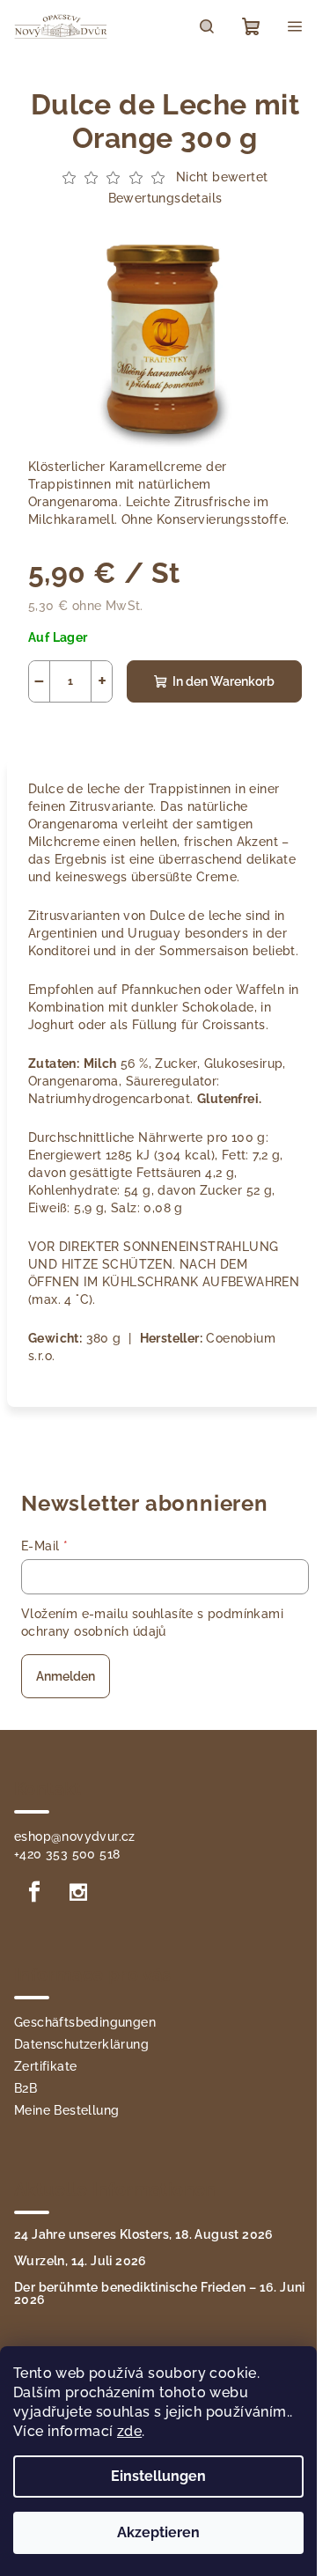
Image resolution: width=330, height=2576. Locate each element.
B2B (26, 2088)
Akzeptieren (158, 2532)
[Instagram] (78, 1892)
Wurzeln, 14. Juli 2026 (81, 2261)
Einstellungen (158, 2476)
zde (129, 2431)
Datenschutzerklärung (81, 2044)
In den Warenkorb (224, 681)
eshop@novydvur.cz (75, 1836)
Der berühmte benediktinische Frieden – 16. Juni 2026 (160, 2293)
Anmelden (66, 1676)
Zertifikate (45, 2066)
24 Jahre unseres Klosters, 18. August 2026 (144, 2234)
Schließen (154, 728)
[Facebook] (34, 1892)
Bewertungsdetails (165, 198)
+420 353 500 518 (67, 1854)
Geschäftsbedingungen (85, 2022)
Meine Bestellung (66, 2110)
